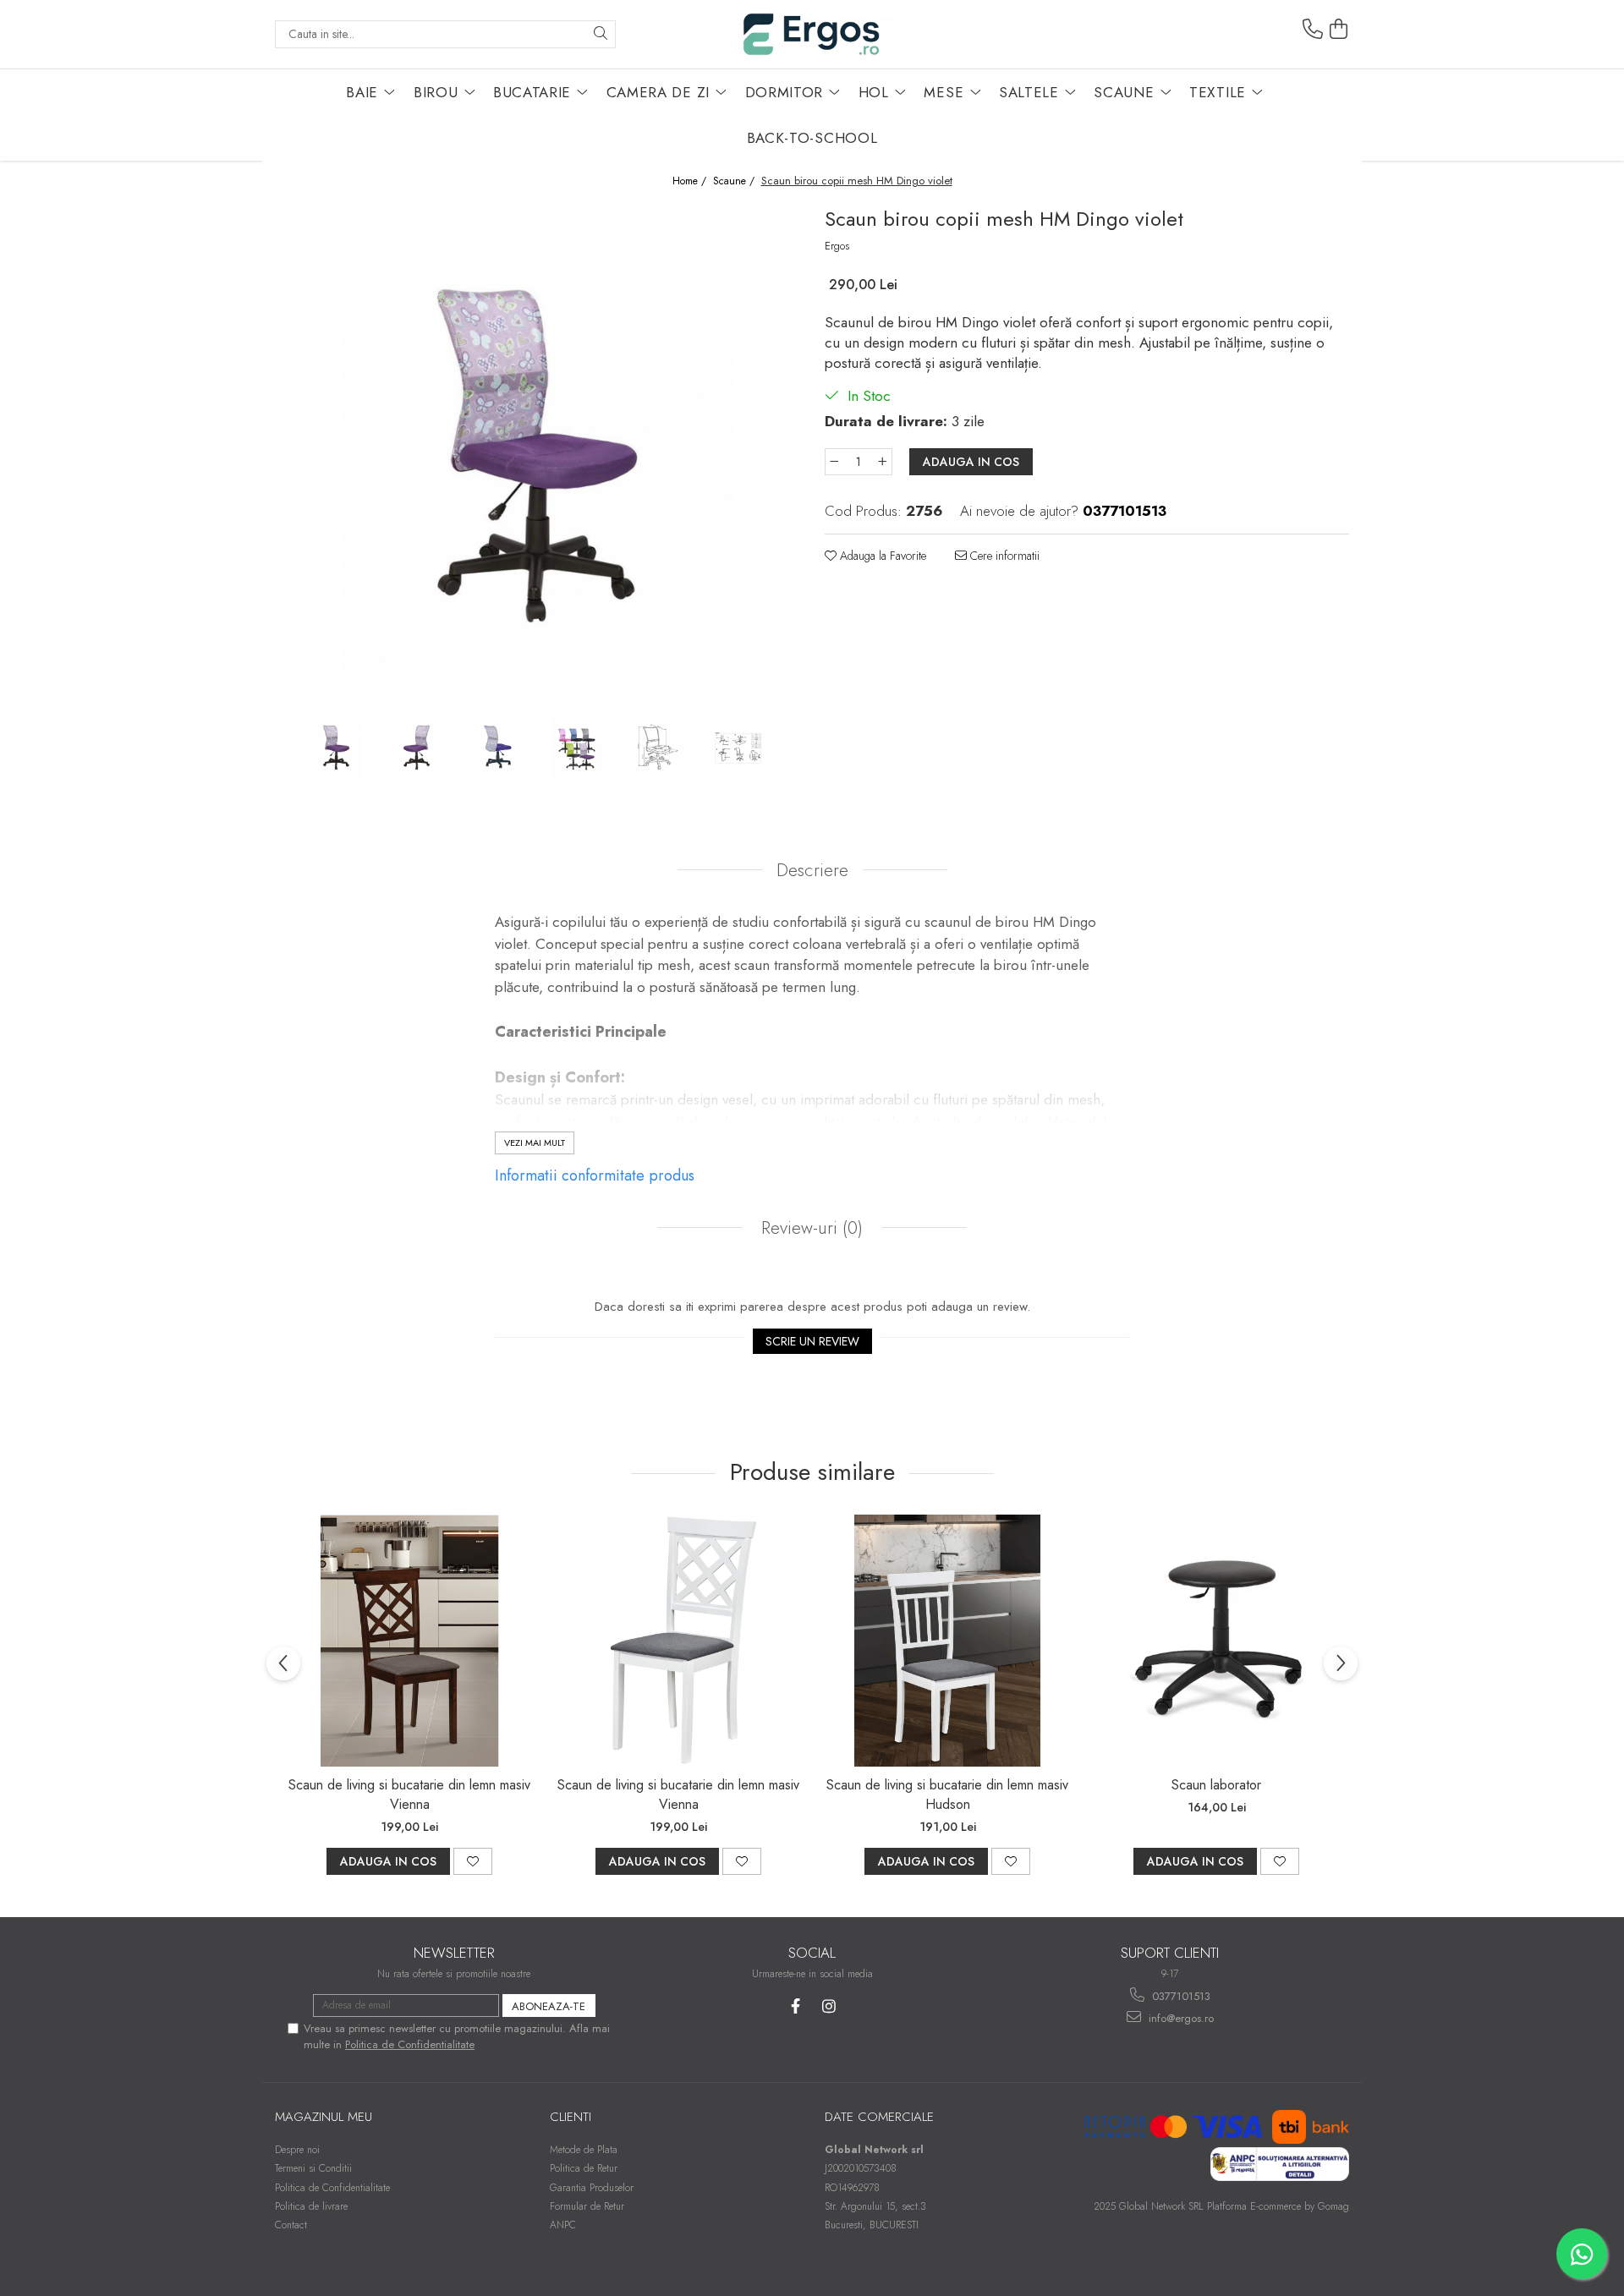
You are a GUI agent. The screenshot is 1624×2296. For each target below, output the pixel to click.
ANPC (563, 2225)
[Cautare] (601, 34)
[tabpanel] (537, 456)
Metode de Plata (584, 2150)
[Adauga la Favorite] (473, 1861)
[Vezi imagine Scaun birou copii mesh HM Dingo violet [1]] (417, 748)
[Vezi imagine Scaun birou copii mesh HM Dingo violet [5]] (738, 748)
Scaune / (735, 181)
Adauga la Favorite (881, 556)
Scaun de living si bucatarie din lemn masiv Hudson (947, 1795)
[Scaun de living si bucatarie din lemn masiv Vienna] (409, 1641)
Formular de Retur (587, 2206)
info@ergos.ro (1180, 2018)
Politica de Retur (584, 2168)
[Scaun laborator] (1216, 1641)
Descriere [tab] (812, 870)
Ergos (837, 246)
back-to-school (812, 138)
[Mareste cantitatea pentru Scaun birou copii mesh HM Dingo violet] (883, 462)
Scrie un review (812, 1341)
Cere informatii (1003, 556)
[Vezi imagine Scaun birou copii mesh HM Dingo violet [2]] (497, 748)
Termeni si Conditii (313, 2168)
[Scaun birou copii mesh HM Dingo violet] (537, 456)
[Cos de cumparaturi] (1339, 30)
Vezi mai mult (535, 1143)
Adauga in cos (971, 462)
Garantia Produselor (592, 2188)
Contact (291, 2225)
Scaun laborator (1216, 1785)
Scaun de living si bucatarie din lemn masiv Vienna (409, 1795)
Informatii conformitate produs (595, 1175)
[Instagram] (828, 2006)
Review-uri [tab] (809, 1228)
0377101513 (1180, 1996)
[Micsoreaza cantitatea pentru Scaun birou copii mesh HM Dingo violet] (834, 462)
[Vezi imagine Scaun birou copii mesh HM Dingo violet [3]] (577, 748)
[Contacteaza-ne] (1313, 30)
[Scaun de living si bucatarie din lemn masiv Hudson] (947, 1641)
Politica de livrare (311, 2206)
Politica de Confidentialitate (410, 2044)
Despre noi (297, 2150)
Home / (691, 181)
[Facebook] (796, 2006)
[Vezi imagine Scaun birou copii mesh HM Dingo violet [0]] (336, 748)
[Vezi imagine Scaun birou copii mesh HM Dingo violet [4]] (658, 748)
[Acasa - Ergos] (812, 34)
